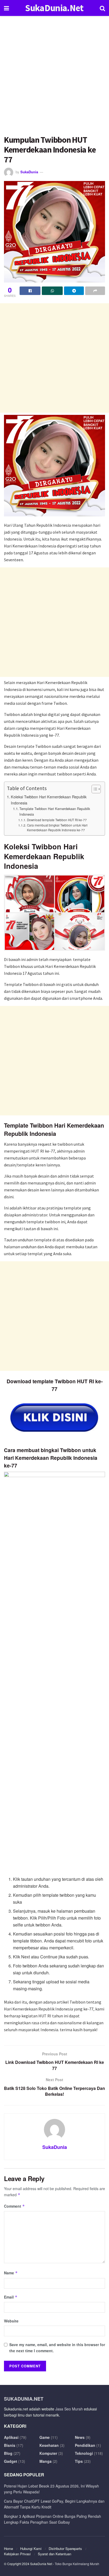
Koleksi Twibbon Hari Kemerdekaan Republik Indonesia (49, 800)
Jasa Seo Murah (69, 2409)
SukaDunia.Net (54, 8)
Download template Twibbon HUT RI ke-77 (57, 820)
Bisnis (10, 2445)
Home (8, 2548)
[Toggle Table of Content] (94, 789)
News (80, 2437)
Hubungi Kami (31, 2548)
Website (11, 2321)
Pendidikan (85, 2445)
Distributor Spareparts (65, 2548)
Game (45, 2437)
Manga (46, 2461)
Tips (79, 2461)
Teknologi (84, 2453)
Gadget (11, 2461)
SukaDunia (29, 172)
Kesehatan (49, 2445)
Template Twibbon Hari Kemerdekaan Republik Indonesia (55, 811)
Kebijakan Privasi (17, 2554)
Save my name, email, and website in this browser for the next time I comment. (57, 2347)
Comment (14, 2206)
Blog (8, 2453)
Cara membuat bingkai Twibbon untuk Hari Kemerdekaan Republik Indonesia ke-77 (57, 828)
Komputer (48, 2453)
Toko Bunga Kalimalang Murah (77, 2564)
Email (11, 2297)
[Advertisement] (54, 78)
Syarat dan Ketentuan (54, 2554)
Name (11, 2273)
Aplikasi (11, 2437)
